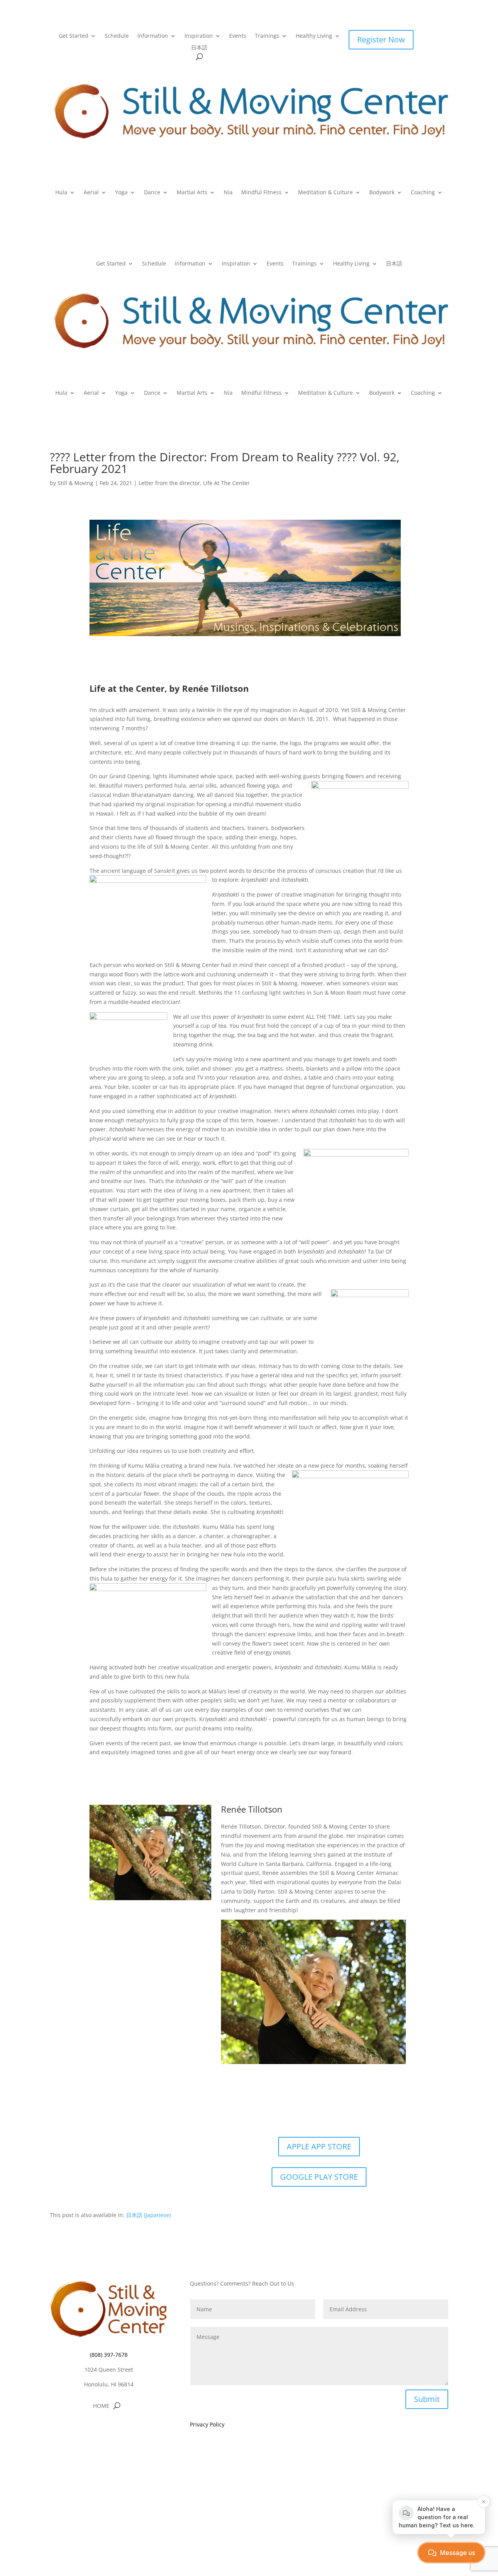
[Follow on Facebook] (93, 2429)
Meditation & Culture (325, 193)
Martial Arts (192, 193)
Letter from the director (169, 483)
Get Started (74, 36)
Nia (228, 193)
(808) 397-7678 (109, 2355)
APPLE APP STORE (319, 2146)
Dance (152, 193)
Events (238, 36)
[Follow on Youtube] (124, 2429)
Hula (61, 193)
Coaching (423, 193)
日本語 (199, 48)
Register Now (381, 40)
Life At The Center (226, 483)
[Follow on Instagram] (109, 2429)
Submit (427, 2399)
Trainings (267, 36)
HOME (101, 2406)
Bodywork (382, 193)
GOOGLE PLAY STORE (319, 2177)
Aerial (91, 193)
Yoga (121, 193)
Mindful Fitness (261, 193)
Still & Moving (75, 483)
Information (153, 36)
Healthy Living (314, 36)
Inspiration (199, 36)
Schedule (117, 36)
